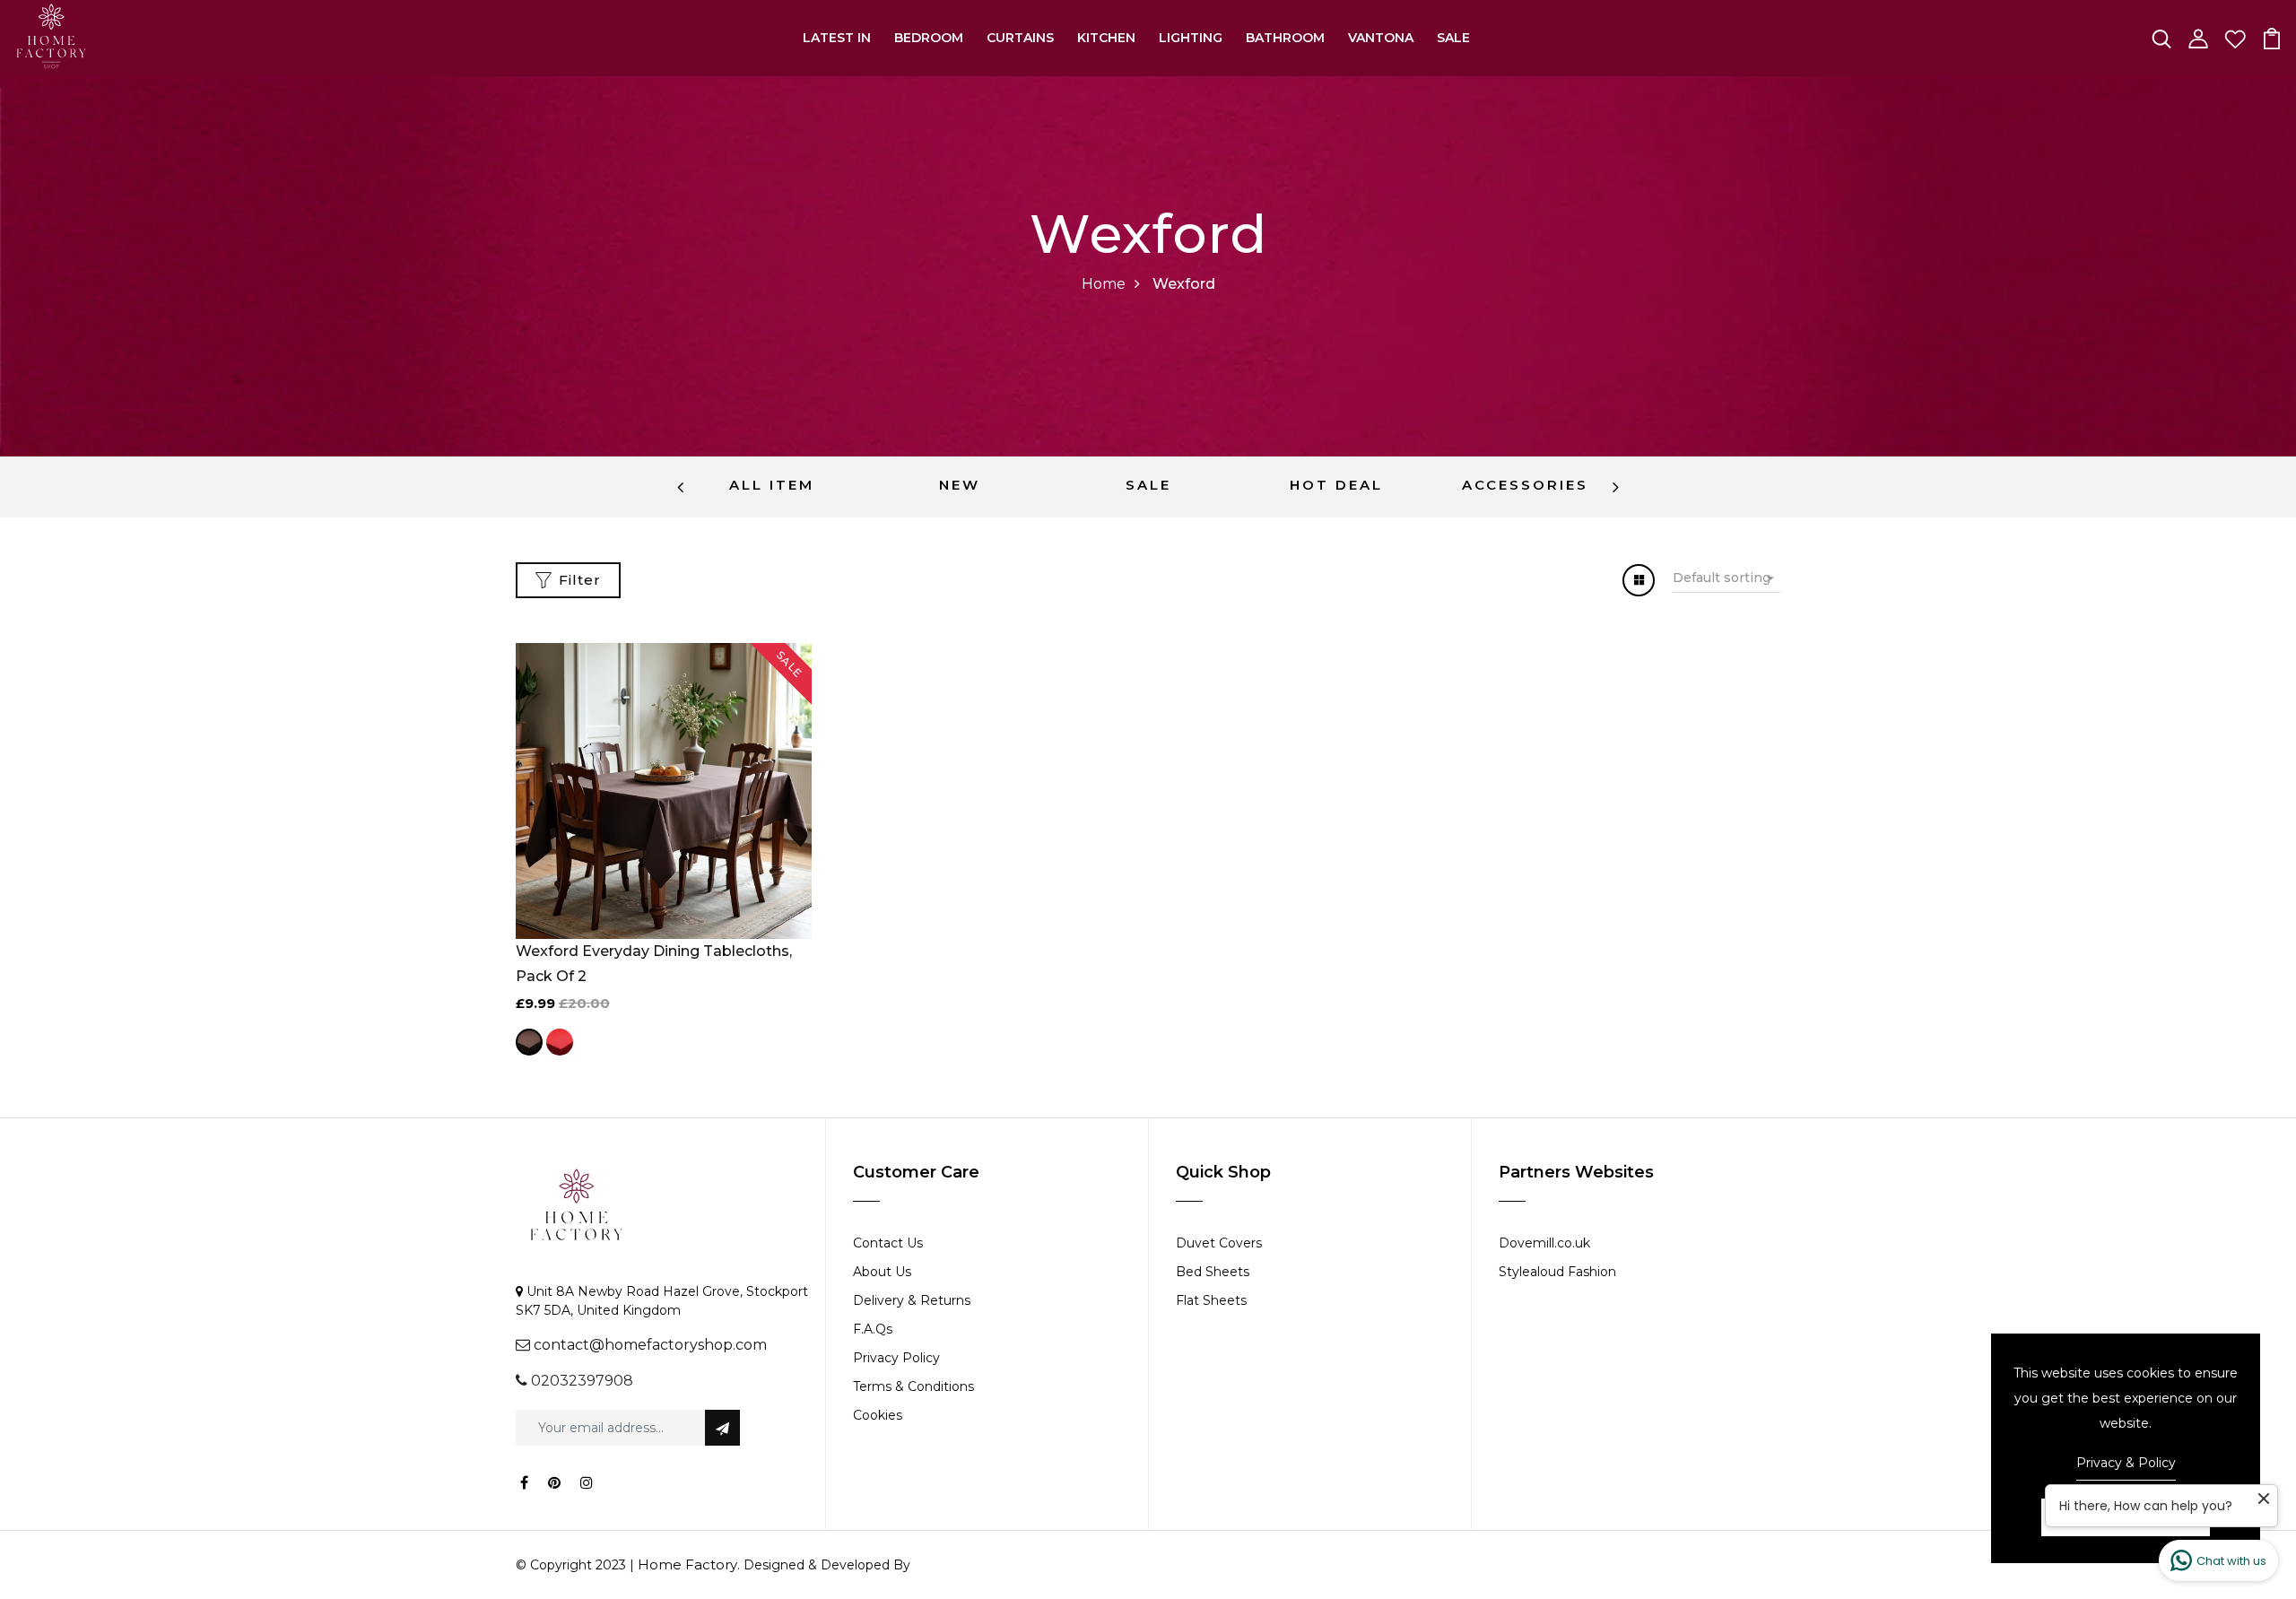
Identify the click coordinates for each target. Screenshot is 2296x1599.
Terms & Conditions (913, 1386)
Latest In (837, 38)
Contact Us (888, 1243)
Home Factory (687, 1564)
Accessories (1525, 485)
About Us (882, 1272)
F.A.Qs (873, 1329)
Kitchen (1106, 38)
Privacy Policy (896, 1358)
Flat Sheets (1211, 1300)
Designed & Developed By (825, 1565)
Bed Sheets (1213, 1272)
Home (1104, 284)
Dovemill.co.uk (1544, 1243)
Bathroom (1285, 38)
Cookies (878, 1415)
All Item (772, 485)
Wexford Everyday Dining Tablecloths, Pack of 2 (654, 964)
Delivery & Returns (912, 1300)
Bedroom (929, 38)
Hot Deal (1336, 485)
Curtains (1020, 38)
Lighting (1191, 38)
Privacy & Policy (2126, 1463)
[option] (771, 487)
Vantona (1381, 38)
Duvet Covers (1219, 1243)
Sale (1453, 38)
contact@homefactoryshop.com (650, 1345)
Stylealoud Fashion (1557, 1272)
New (960, 485)
